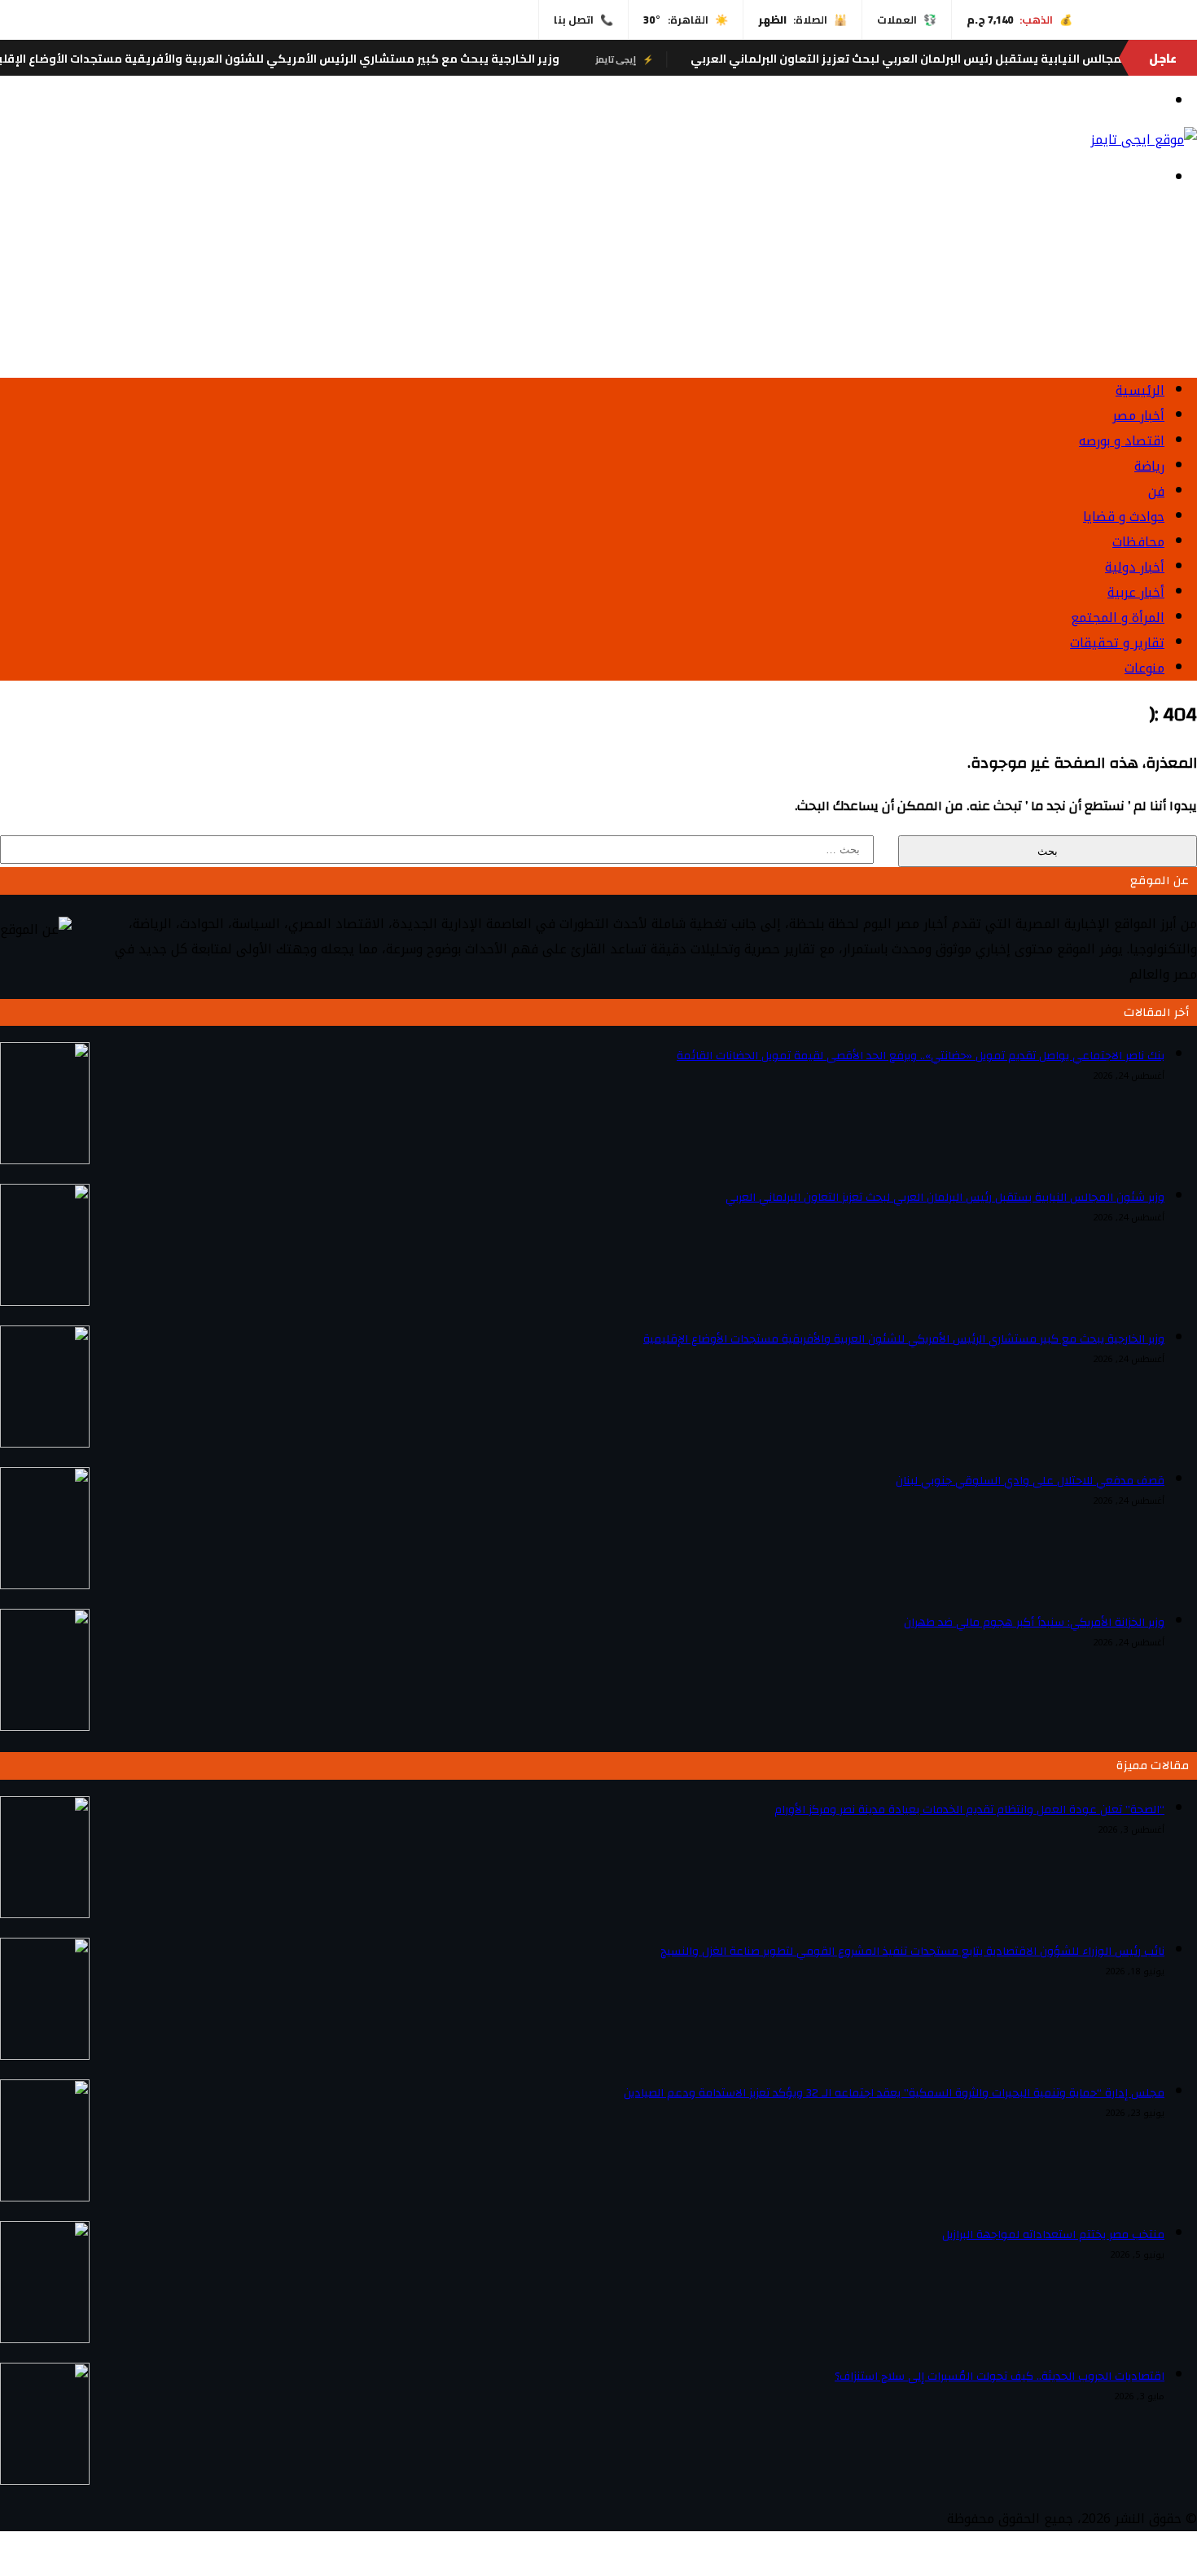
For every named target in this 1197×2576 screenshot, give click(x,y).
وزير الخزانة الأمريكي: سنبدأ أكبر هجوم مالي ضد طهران (1034, 1623)
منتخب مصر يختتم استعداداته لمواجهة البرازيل (1053, 2235)
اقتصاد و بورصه (1122, 441)
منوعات (1144, 668)
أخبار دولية (1135, 567)
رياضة (1149, 466)
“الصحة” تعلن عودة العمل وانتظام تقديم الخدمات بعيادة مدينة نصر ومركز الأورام (969, 1810)
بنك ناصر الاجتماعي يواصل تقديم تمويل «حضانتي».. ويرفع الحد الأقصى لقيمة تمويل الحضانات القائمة (921, 1056)
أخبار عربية (1136, 592)
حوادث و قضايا (1124, 517)
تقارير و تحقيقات (1117, 643)
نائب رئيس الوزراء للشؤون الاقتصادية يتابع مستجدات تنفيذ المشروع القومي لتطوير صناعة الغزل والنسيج (912, 1952)
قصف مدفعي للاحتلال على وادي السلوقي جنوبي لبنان (1030, 1481)
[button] (598, 326)
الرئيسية (1140, 390)
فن (1156, 491)
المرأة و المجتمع (1118, 618)
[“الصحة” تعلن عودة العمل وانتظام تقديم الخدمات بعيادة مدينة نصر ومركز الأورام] (45, 1914)
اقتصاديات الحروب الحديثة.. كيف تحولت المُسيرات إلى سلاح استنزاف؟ (1000, 2377)
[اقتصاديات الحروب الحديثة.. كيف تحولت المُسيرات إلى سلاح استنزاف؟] (45, 2480)
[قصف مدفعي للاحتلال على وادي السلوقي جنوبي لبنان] (45, 1585)
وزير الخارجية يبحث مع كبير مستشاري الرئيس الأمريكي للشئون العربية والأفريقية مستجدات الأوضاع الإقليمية (319, 59)
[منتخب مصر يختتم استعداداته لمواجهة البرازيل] (45, 2339)
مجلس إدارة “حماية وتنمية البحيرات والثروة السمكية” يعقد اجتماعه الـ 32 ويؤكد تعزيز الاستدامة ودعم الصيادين (894, 2093)
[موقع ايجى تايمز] (1144, 140)
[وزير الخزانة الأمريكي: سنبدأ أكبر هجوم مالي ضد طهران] (45, 1726)
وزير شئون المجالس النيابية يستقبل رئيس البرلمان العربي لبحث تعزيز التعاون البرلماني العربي (945, 1198)
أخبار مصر (1138, 416)
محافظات (1138, 542)
